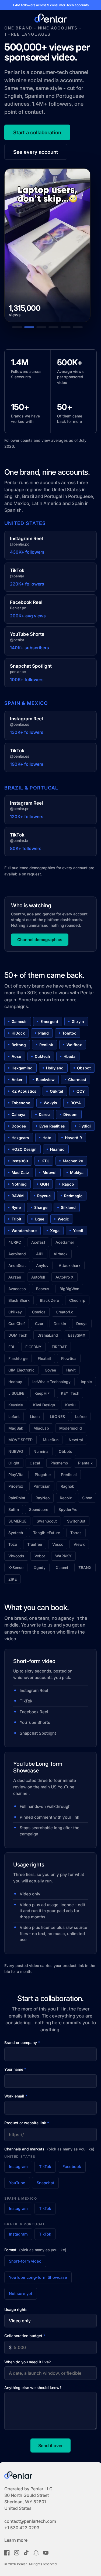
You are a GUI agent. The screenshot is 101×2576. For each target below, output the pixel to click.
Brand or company (22, 2043)
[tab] (17, 327)
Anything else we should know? (33, 2388)
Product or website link (27, 2123)
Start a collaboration (37, 132)
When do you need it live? (27, 2362)
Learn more (16, 2540)
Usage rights (16, 2309)
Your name (15, 2069)
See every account (36, 152)
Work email (16, 2096)
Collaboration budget (25, 2336)
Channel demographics (40, 940)
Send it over (50, 2445)
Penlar (22, 2564)
